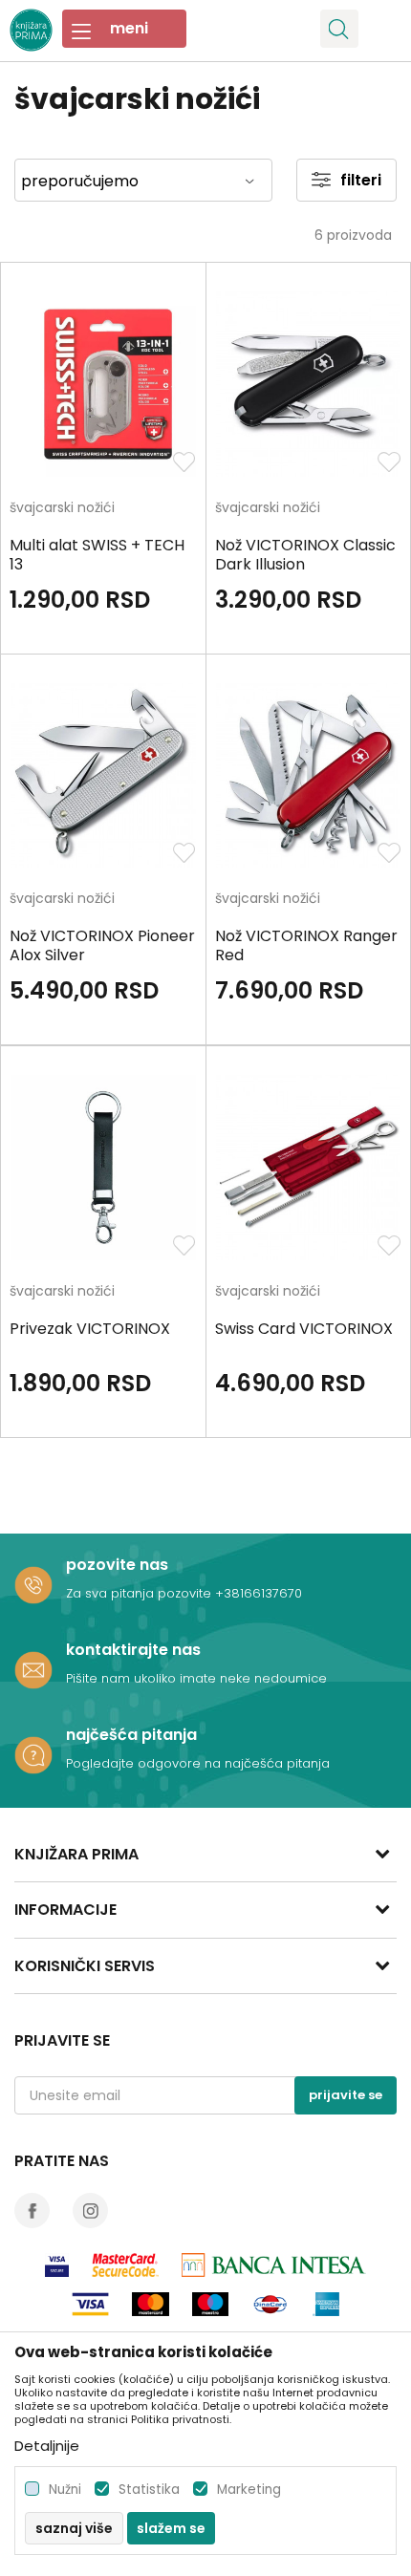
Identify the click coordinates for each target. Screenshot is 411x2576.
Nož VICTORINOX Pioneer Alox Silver (102, 946)
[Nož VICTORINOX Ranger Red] (309, 776)
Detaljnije (47, 2446)
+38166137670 (259, 1593)
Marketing (249, 2490)
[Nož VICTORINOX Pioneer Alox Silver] (103, 776)
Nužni (65, 2490)
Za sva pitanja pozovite (141, 1593)
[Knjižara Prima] (31, 28)
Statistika (149, 2490)
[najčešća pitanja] (33, 1755)
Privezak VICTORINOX (90, 1329)
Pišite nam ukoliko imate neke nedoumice (196, 1678)
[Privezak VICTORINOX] (103, 1168)
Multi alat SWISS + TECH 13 (97, 555)
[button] (339, 29)
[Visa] (57, 2265)
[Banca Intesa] (274, 2265)
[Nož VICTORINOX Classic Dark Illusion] (309, 384)
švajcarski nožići (62, 509)
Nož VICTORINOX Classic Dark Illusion (305, 555)
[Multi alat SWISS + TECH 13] (103, 384)
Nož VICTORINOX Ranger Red (306, 946)
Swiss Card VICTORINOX (304, 1329)
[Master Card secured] (125, 2265)
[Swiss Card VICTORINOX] (309, 1168)
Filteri (361, 180)
